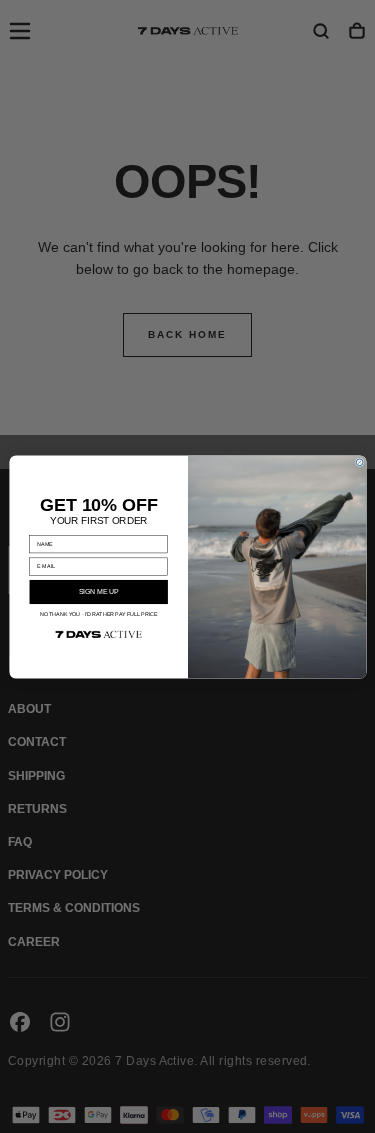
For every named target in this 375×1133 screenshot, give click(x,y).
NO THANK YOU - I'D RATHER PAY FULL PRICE (98, 614)
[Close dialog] (359, 461)
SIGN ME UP (98, 592)
